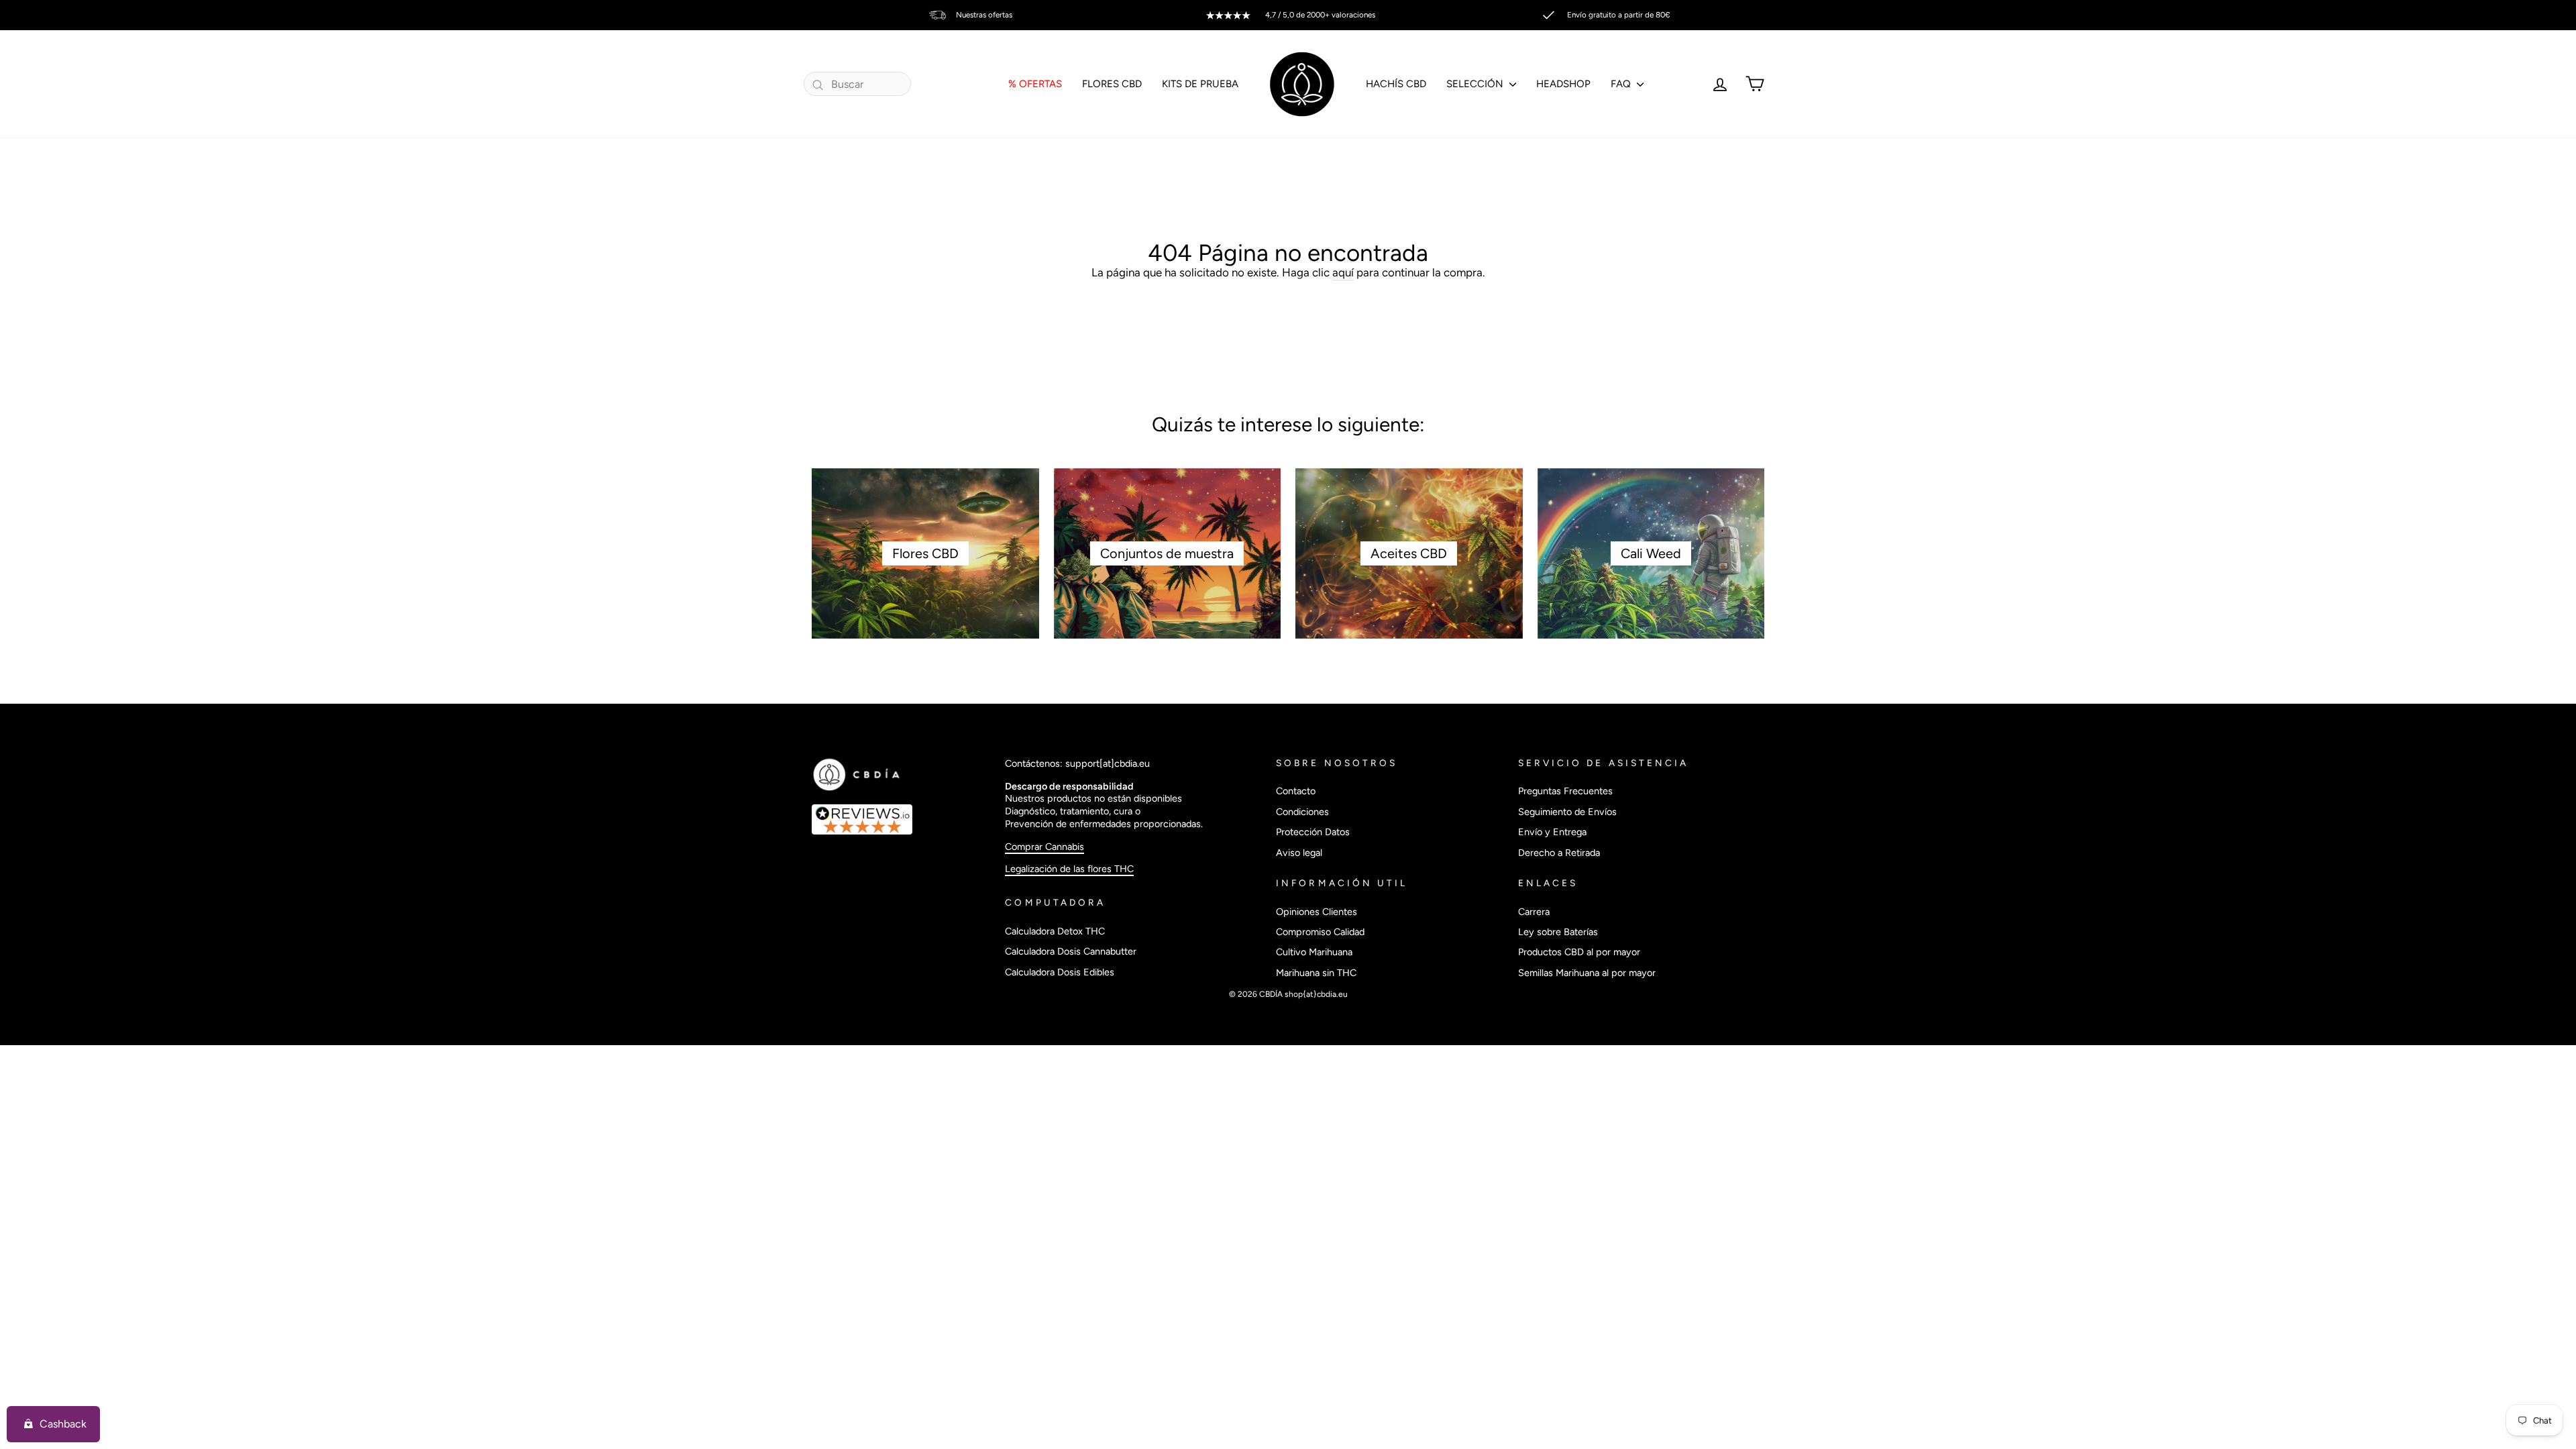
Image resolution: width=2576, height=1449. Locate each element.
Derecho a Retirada (1559, 853)
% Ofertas (1035, 84)
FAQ (1622, 84)
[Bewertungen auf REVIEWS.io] (901, 820)
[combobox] (857, 84)
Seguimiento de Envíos (1567, 812)
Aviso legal (1299, 853)
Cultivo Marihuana (1314, 952)
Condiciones (1302, 812)
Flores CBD (1112, 84)
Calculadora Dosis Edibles (1060, 972)
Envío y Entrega (1552, 832)
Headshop (1563, 84)
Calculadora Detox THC (1055, 931)
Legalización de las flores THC (1069, 869)
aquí (1343, 272)
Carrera (1534, 912)
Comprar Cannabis (1044, 847)
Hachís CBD (1396, 84)
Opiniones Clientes (1317, 912)
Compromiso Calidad (1320, 932)
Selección (1476, 84)
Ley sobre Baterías (1558, 932)
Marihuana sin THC (1316, 973)
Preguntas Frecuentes (1565, 791)
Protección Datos (1313, 832)
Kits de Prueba (1200, 84)
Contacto (1296, 791)
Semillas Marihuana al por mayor (1587, 973)
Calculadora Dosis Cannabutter (1071, 951)
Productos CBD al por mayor (1579, 952)
